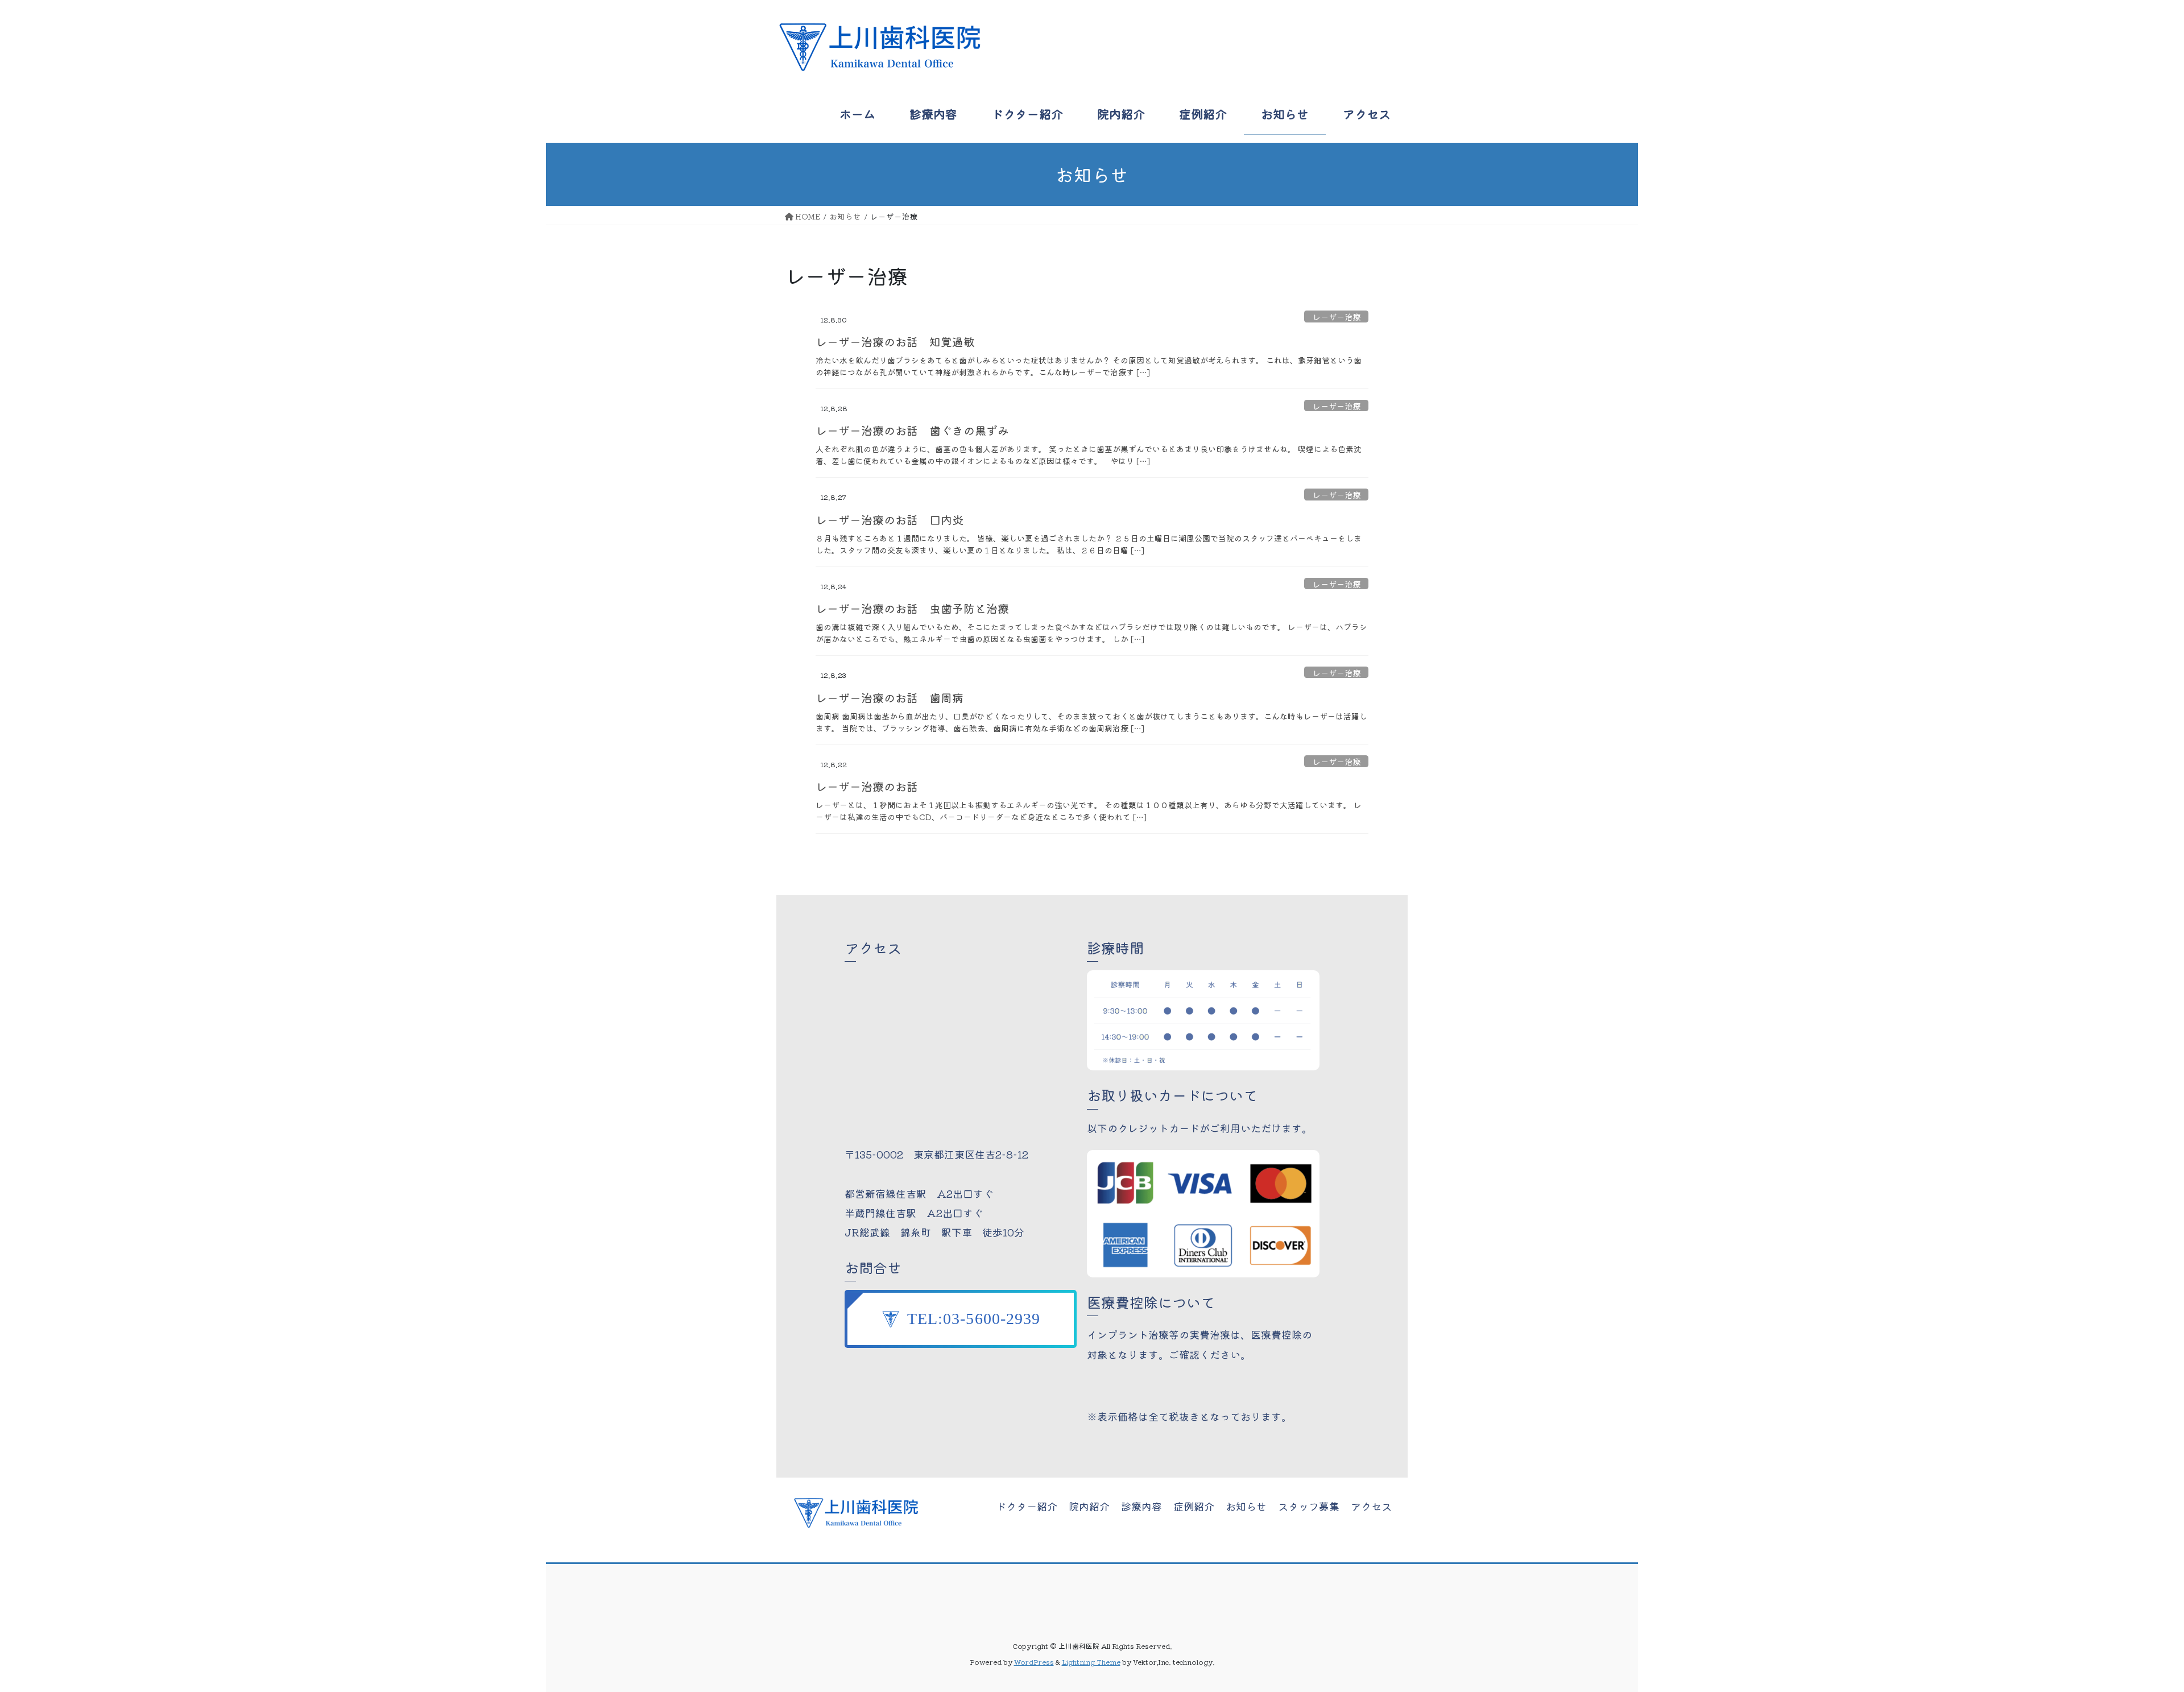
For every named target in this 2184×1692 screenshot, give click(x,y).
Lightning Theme (1091, 1662)
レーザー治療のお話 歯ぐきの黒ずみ (912, 430)
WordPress (1034, 1662)
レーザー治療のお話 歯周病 (890, 698)
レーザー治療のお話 (867, 786)
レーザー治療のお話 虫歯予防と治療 (912, 608)
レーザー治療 (1337, 316)
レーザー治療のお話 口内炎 (890, 520)
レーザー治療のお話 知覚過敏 (895, 342)
